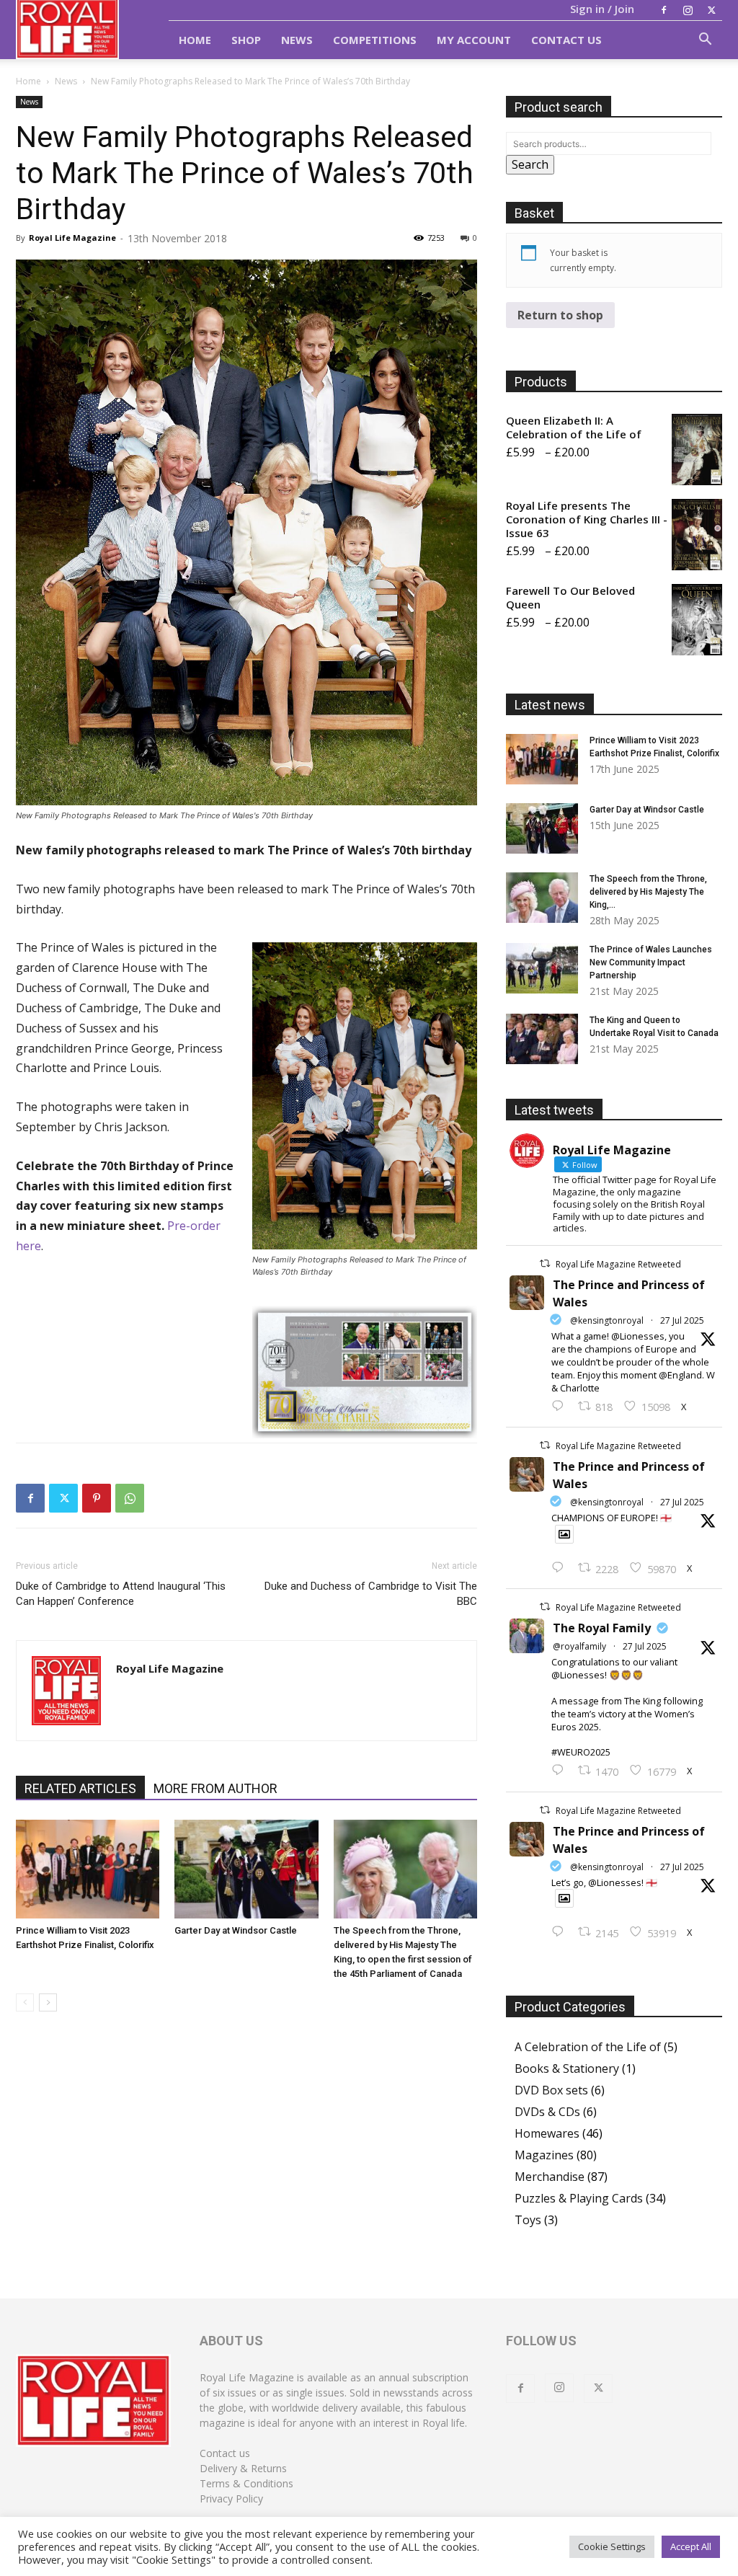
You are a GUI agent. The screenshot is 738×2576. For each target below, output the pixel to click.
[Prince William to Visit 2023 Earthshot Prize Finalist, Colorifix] (88, 1869)
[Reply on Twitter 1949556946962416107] (561, 1407)
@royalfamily (579, 1646)
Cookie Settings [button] (612, 2546)
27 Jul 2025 (682, 1320)
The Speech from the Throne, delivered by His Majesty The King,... (648, 892)
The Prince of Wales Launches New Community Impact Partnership (651, 962)
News (297, 40)
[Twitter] (711, 10)
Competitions (375, 40)
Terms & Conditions (246, 2483)
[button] (705, 40)
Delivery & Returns (243, 2468)
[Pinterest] (97, 1498)
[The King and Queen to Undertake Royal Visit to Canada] (542, 1039)
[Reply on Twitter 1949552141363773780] (561, 1568)
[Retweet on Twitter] (545, 1263)
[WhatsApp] (130, 1498)
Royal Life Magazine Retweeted (618, 1264)
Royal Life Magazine (72, 238)
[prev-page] (25, 2002)
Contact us (225, 2453)
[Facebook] (664, 10)
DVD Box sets (551, 2090)
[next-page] (48, 2002)
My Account (474, 40)
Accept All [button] (691, 2546)
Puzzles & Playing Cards (579, 2198)
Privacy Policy (231, 2498)
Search (530, 164)
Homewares (547, 2133)
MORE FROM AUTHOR (215, 1788)
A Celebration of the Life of (588, 2047)
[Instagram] (688, 10)
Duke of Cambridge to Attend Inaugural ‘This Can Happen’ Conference (121, 1594)
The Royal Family (602, 1628)
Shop (246, 40)
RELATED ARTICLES (80, 1788)
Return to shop (560, 315)
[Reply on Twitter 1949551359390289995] (561, 1771)
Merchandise (550, 2177)
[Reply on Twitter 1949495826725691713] (561, 1932)
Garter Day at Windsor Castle (236, 1930)
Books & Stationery (567, 2068)
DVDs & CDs (547, 2112)
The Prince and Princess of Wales (629, 1293)
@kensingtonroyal (607, 1320)
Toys (528, 2220)
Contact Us (566, 40)
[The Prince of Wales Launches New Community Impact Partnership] (542, 968)
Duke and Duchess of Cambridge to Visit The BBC (371, 1594)
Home (195, 40)
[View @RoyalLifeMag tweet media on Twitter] (564, 1534)
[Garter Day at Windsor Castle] (246, 1869)
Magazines (544, 2155)
